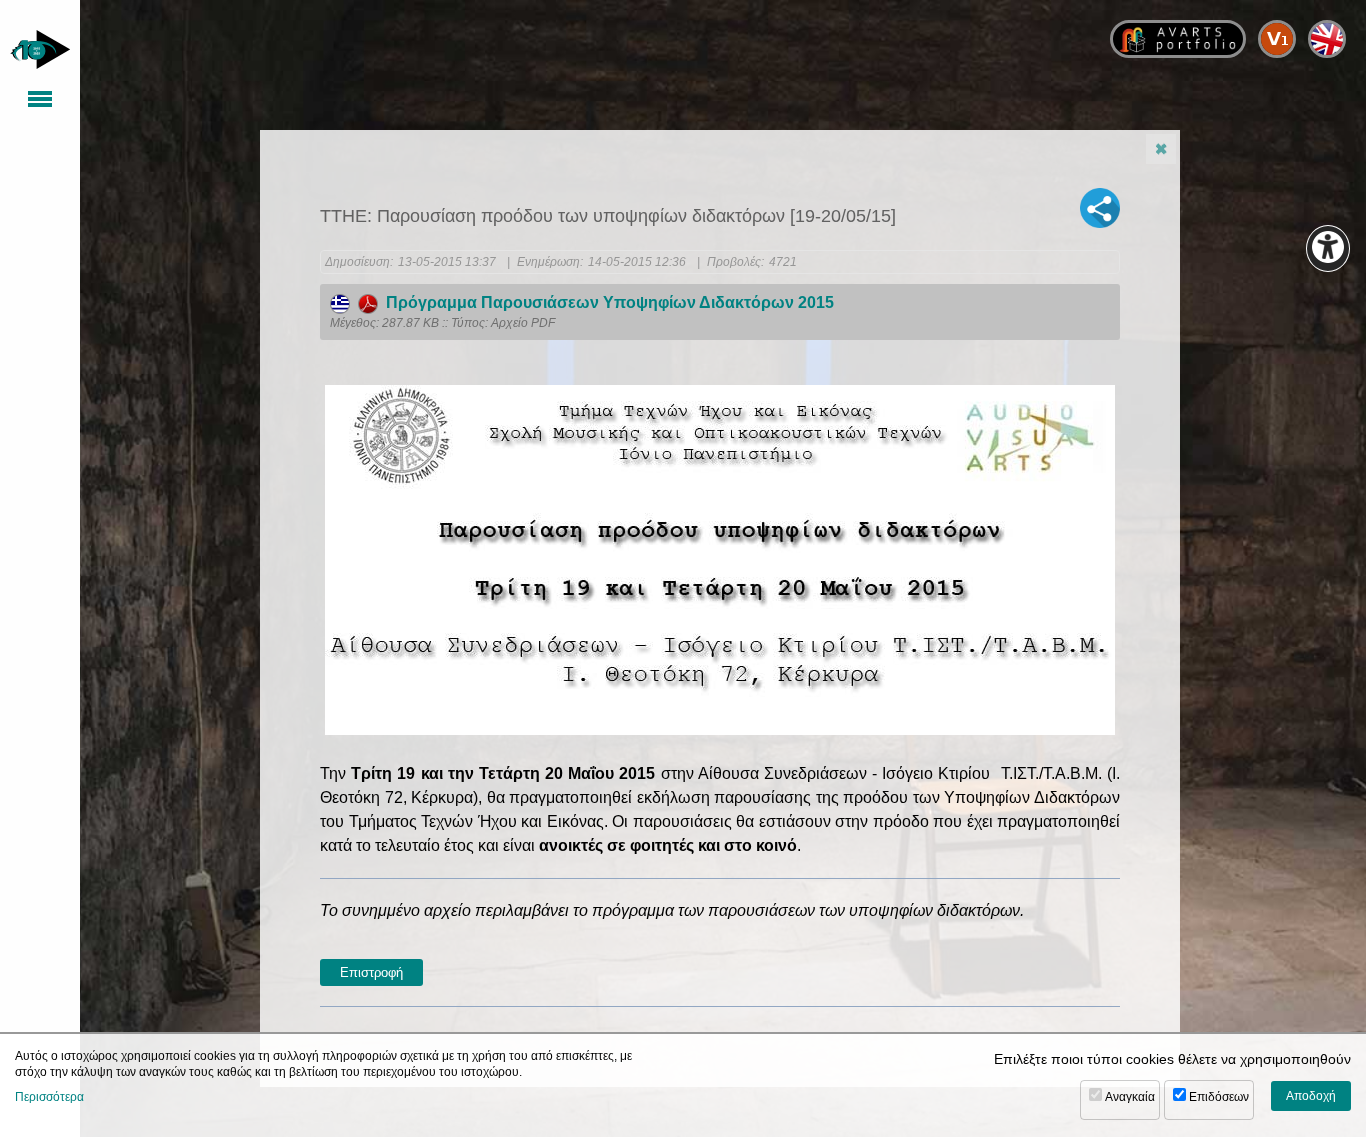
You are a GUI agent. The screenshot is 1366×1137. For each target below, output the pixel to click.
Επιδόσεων (1219, 1097)
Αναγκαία (1130, 1097)
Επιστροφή (371, 972)
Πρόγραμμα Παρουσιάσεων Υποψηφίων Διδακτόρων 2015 (606, 302)
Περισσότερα (49, 1097)
